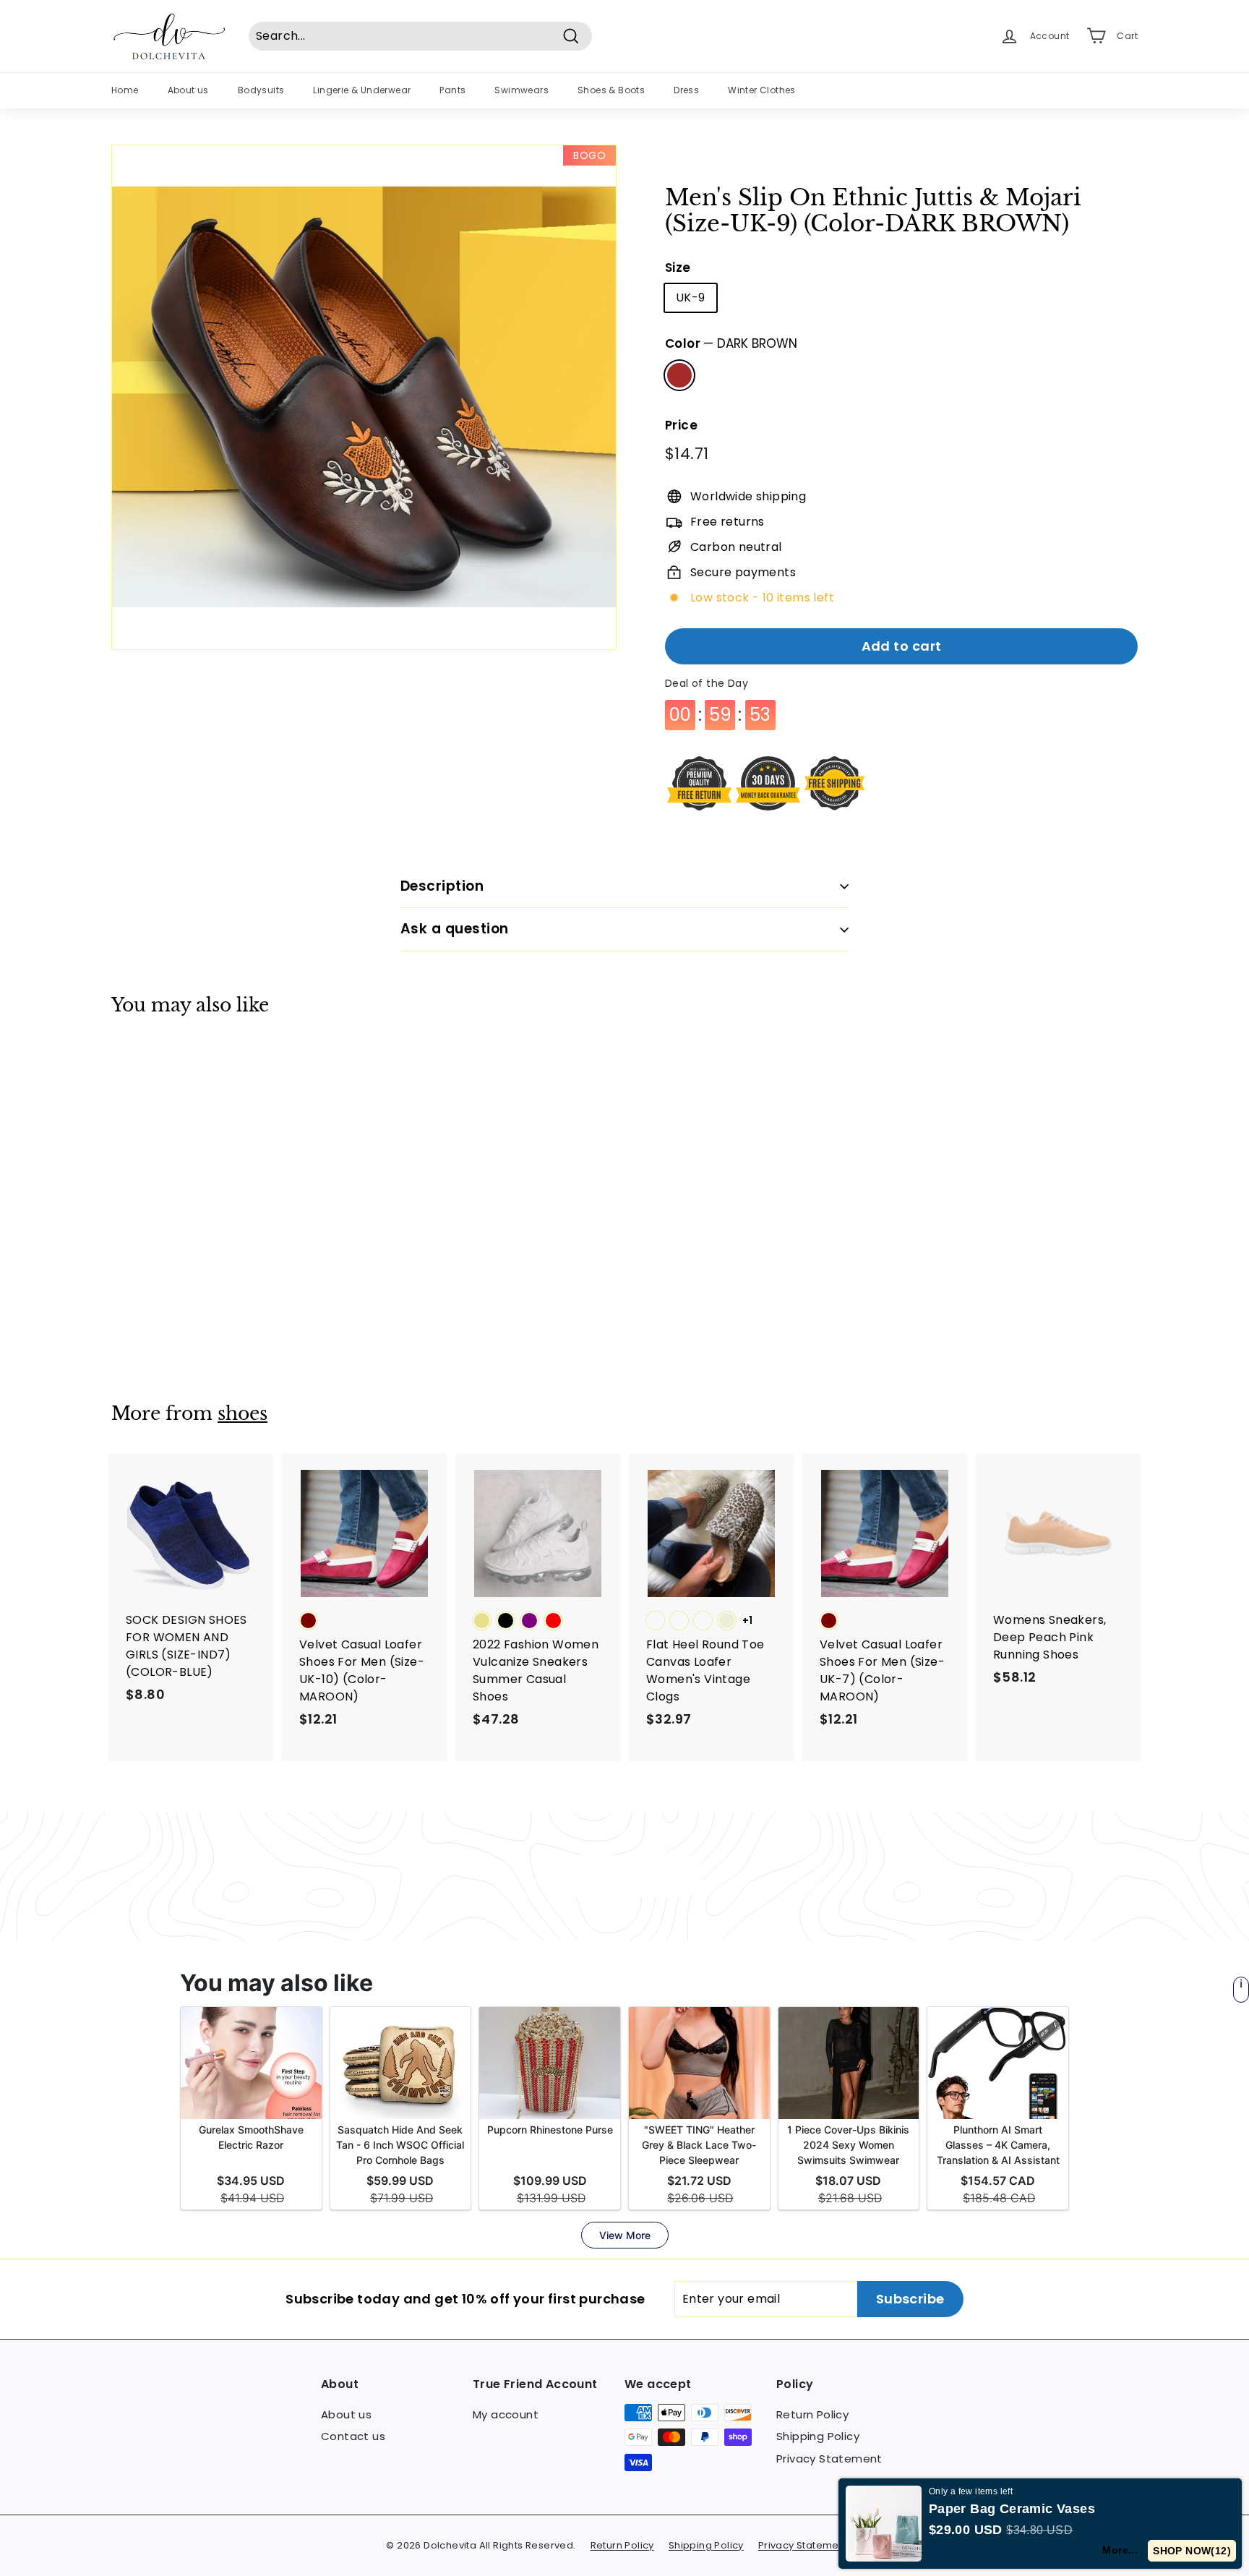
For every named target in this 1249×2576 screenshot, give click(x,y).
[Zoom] (364, 397)
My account (506, 2414)
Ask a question (455, 929)
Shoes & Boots (611, 90)
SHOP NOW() (1192, 2551)
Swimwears (522, 90)
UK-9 (691, 298)
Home (125, 90)
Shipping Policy (818, 2436)
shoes (242, 1414)
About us (188, 90)
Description (442, 886)
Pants (452, 90)
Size (678, 268)
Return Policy (812, 2414)
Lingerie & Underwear (362, 90)
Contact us (353, 2436)
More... (1120, 2550)
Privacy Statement (829, 2459)
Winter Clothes (762, 90)
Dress (686, 90)
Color (731, 343)
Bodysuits (261, 90)
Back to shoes (635, 1876)
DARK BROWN (679, 375)
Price (681, 425)
